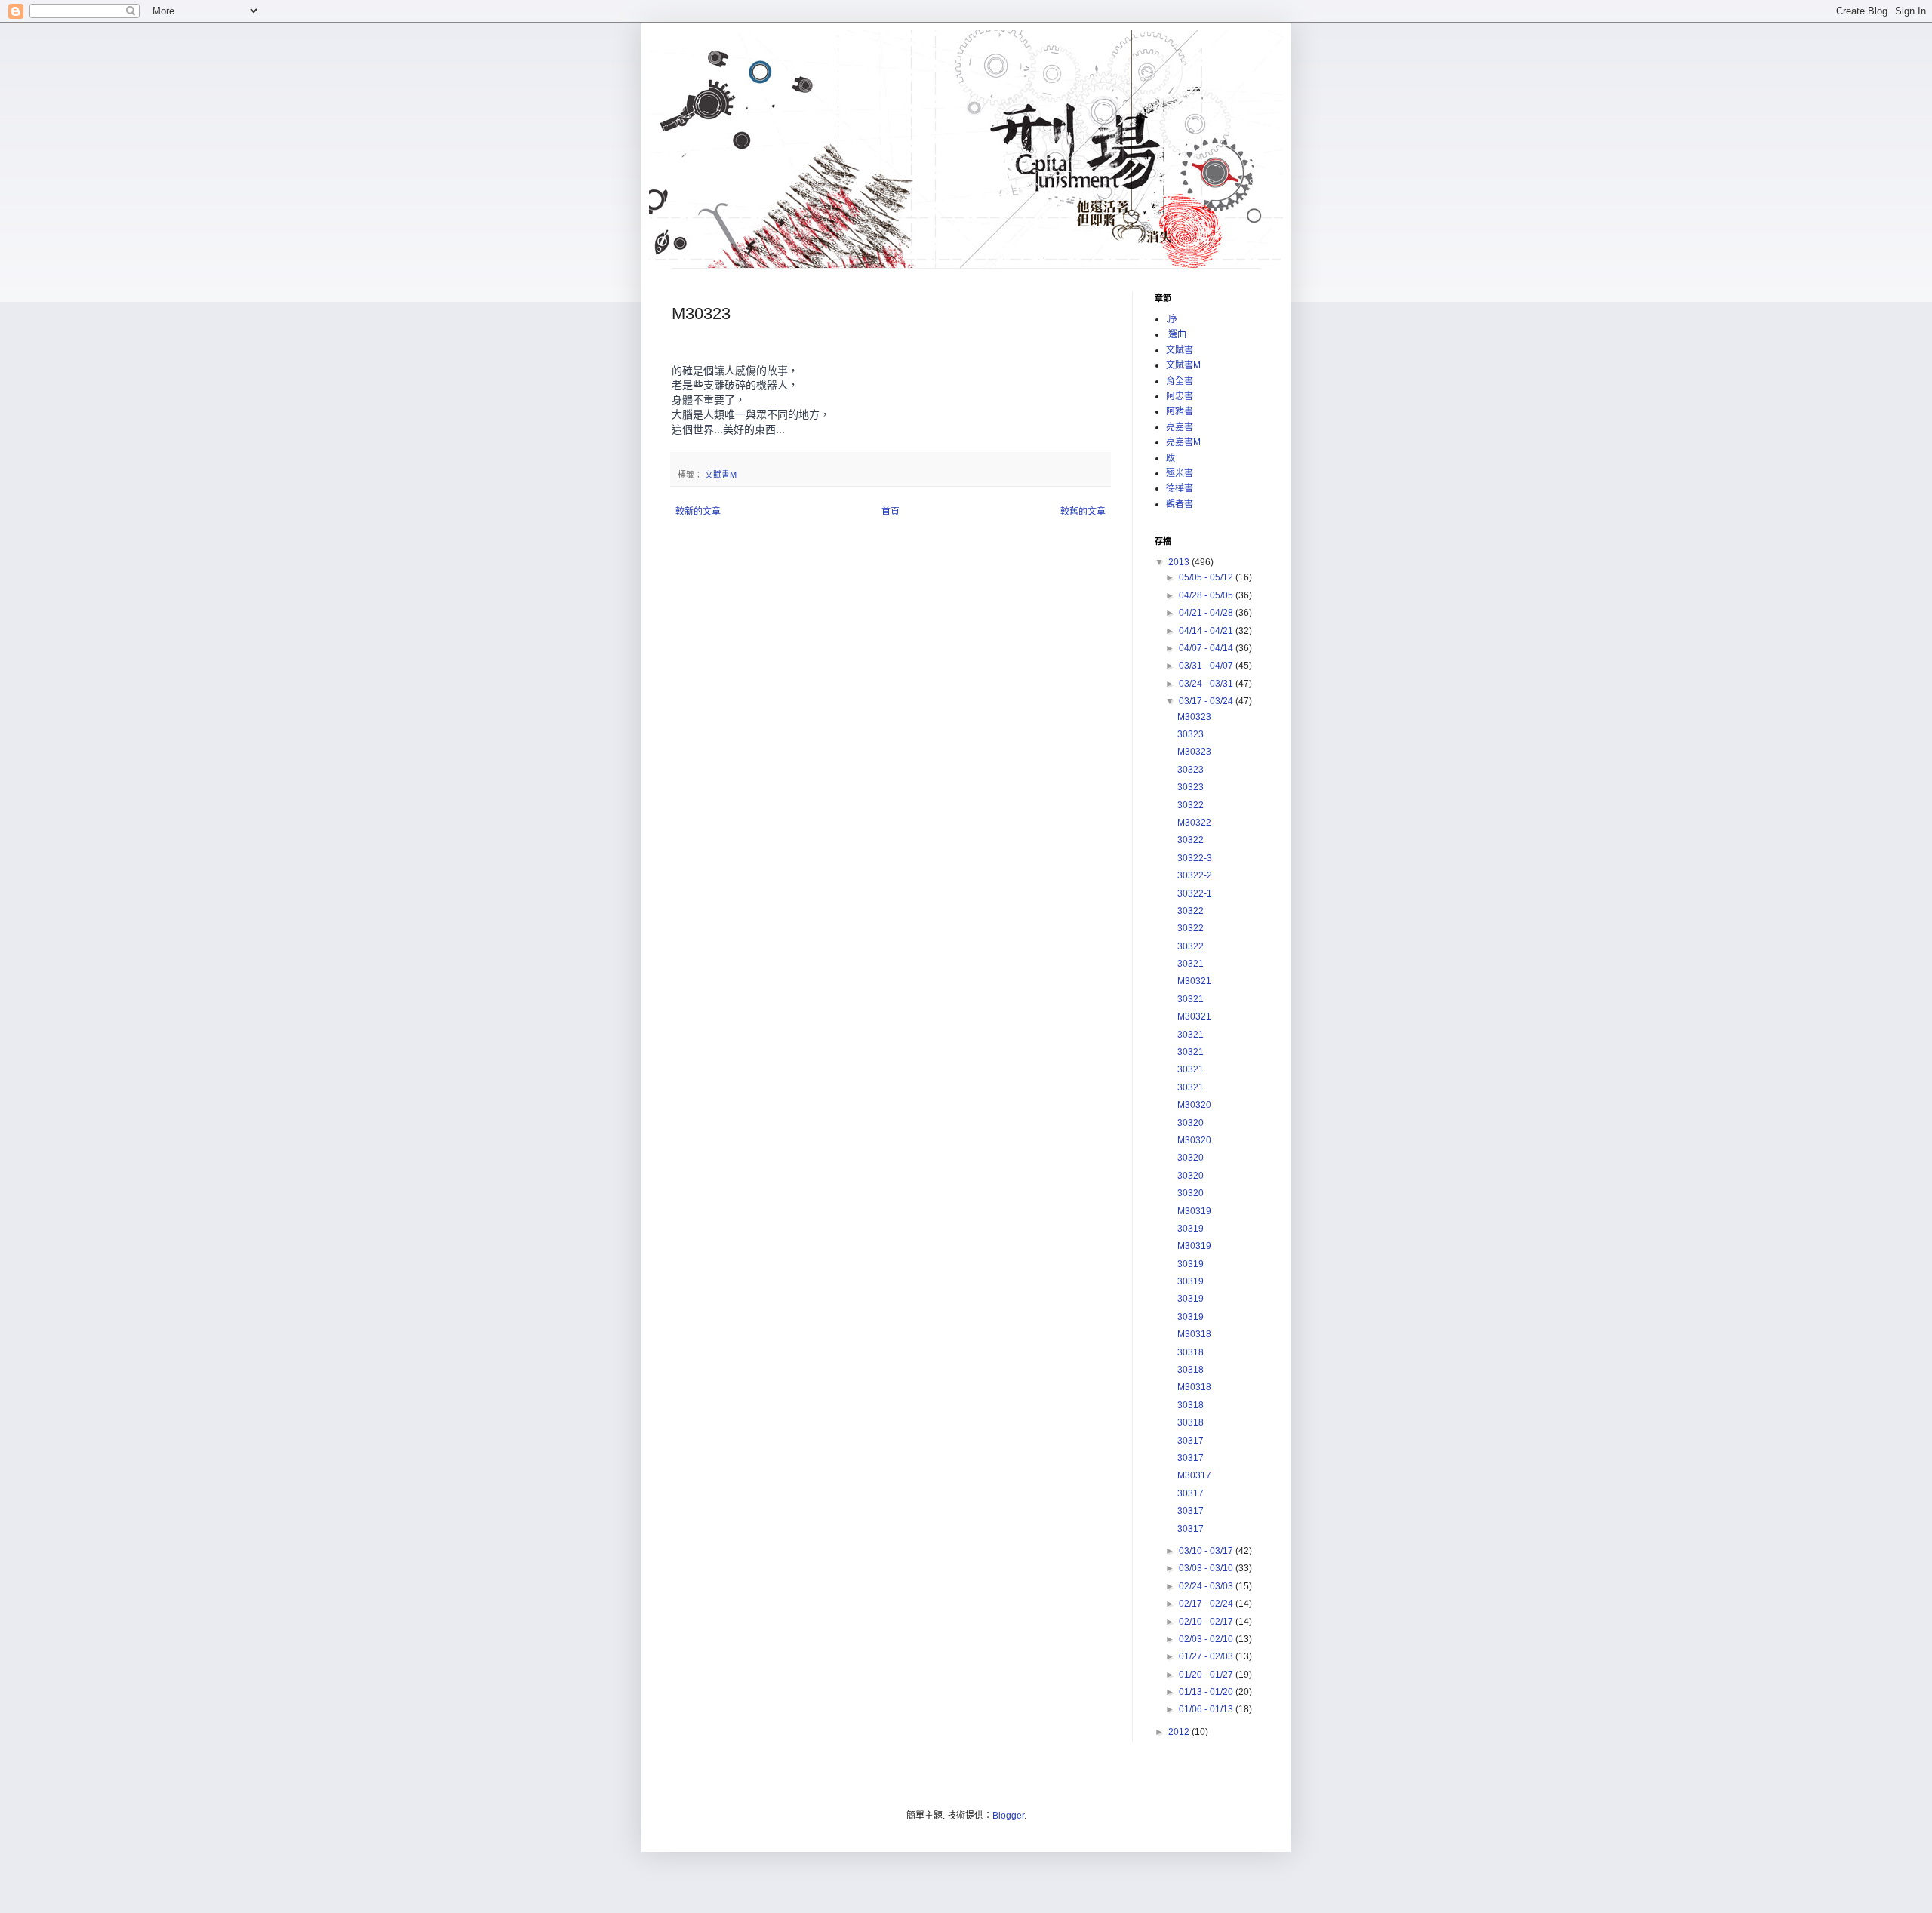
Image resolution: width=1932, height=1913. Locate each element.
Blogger (1008, 1816)
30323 (1191, 734)
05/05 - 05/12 (1207, 577)
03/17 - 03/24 (1207, 701)
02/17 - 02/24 (1207, 1604)
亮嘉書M (1183, 442)
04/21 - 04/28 (1207, 613)
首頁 (891, 512)
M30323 (1194, 717)
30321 (1191, 964)
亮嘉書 (1180, 427)
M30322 (1194, 823)
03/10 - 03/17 (1207, 1551)
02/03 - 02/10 (1207, 1639)
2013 (1180, 562)
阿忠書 (1180, 396)
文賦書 (1180, 350)
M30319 (1194, 1211)
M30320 (1194, 1105)
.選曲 (1176, 334)
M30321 (1194, 981)
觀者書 (1180, 504)
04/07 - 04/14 (1207, 648)
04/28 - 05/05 (1207, 595)
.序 (1172, 319)
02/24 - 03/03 (1207, 1586)
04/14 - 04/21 (1207, 631)
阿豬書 (1180, 411)
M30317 (1194, 1475)
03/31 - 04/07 (1207, 666)
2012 (1180, 1732)
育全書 (1180, 381)
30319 (1191, 1229)
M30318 (1194, 1334)
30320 (1191, 1123)
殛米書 (1180, 473)
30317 (1191, 1441)
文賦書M (721, 475)
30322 (1191, 805)
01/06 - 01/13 (1207, 1709)
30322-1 (1195, 893)
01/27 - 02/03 (1207, 1656)
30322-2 (1195, 875)
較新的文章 (698, 512)
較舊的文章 (1083, 512)
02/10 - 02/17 (1207, 1622)
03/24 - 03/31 (1207, 684)
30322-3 (1195, 858)
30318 (1191, 1352)
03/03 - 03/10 (1207, 1568)
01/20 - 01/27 (1207, 1675)
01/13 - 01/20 (1207, 1692)
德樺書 (1180, 488)
